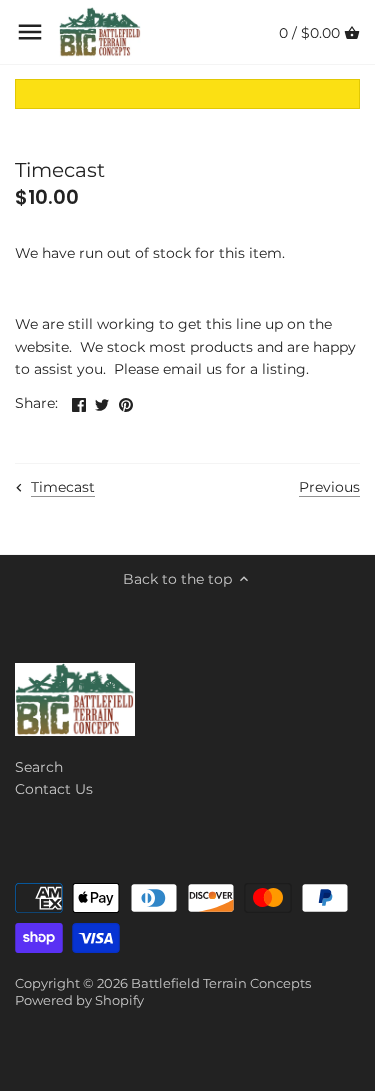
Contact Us (54, 789)
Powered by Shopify (79, 1000)
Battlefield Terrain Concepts (221, 983)
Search (39, 767)
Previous (329, 487)
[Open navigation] (30, 32)
